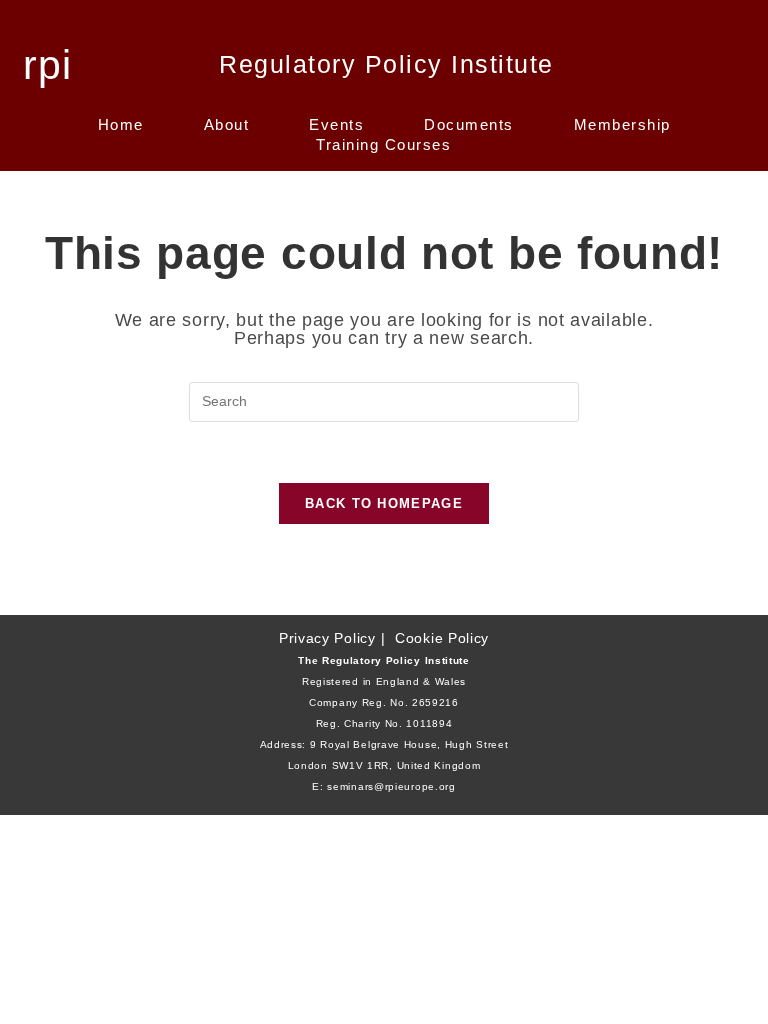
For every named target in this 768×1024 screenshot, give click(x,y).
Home (121, 124)
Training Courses (383, 144)
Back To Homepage (384, 503)
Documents (469, 124)
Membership (622, 124)
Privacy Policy (327, 638)
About (227, 124)
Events (336, 124)
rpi (47, 65)
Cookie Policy (442, 638)
